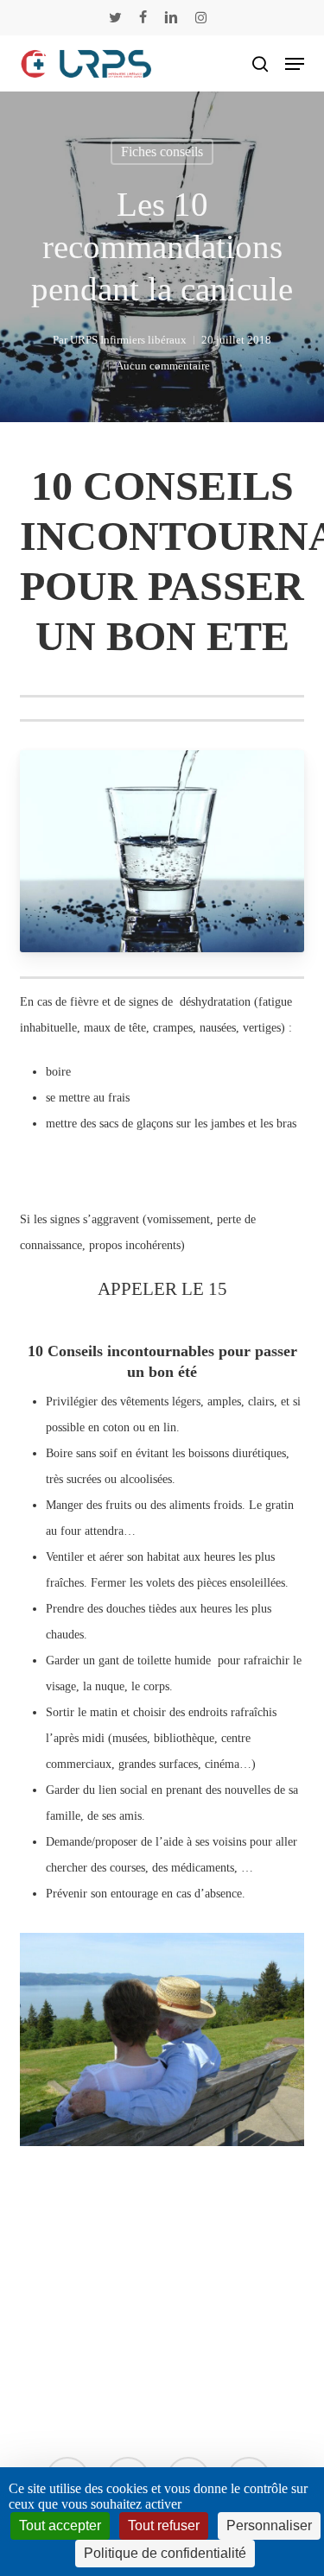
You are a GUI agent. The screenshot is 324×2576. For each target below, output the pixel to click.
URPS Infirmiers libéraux (128, 340)
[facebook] (143, 17)
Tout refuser (164, 2525)
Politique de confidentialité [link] (165, 2553)
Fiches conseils (162, 152)
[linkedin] (171, 17)
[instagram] (201, 17)
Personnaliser (269, 2525)
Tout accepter (60, 2525)
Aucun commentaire (163, 366)
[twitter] (115, 17)
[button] (295, 64)
